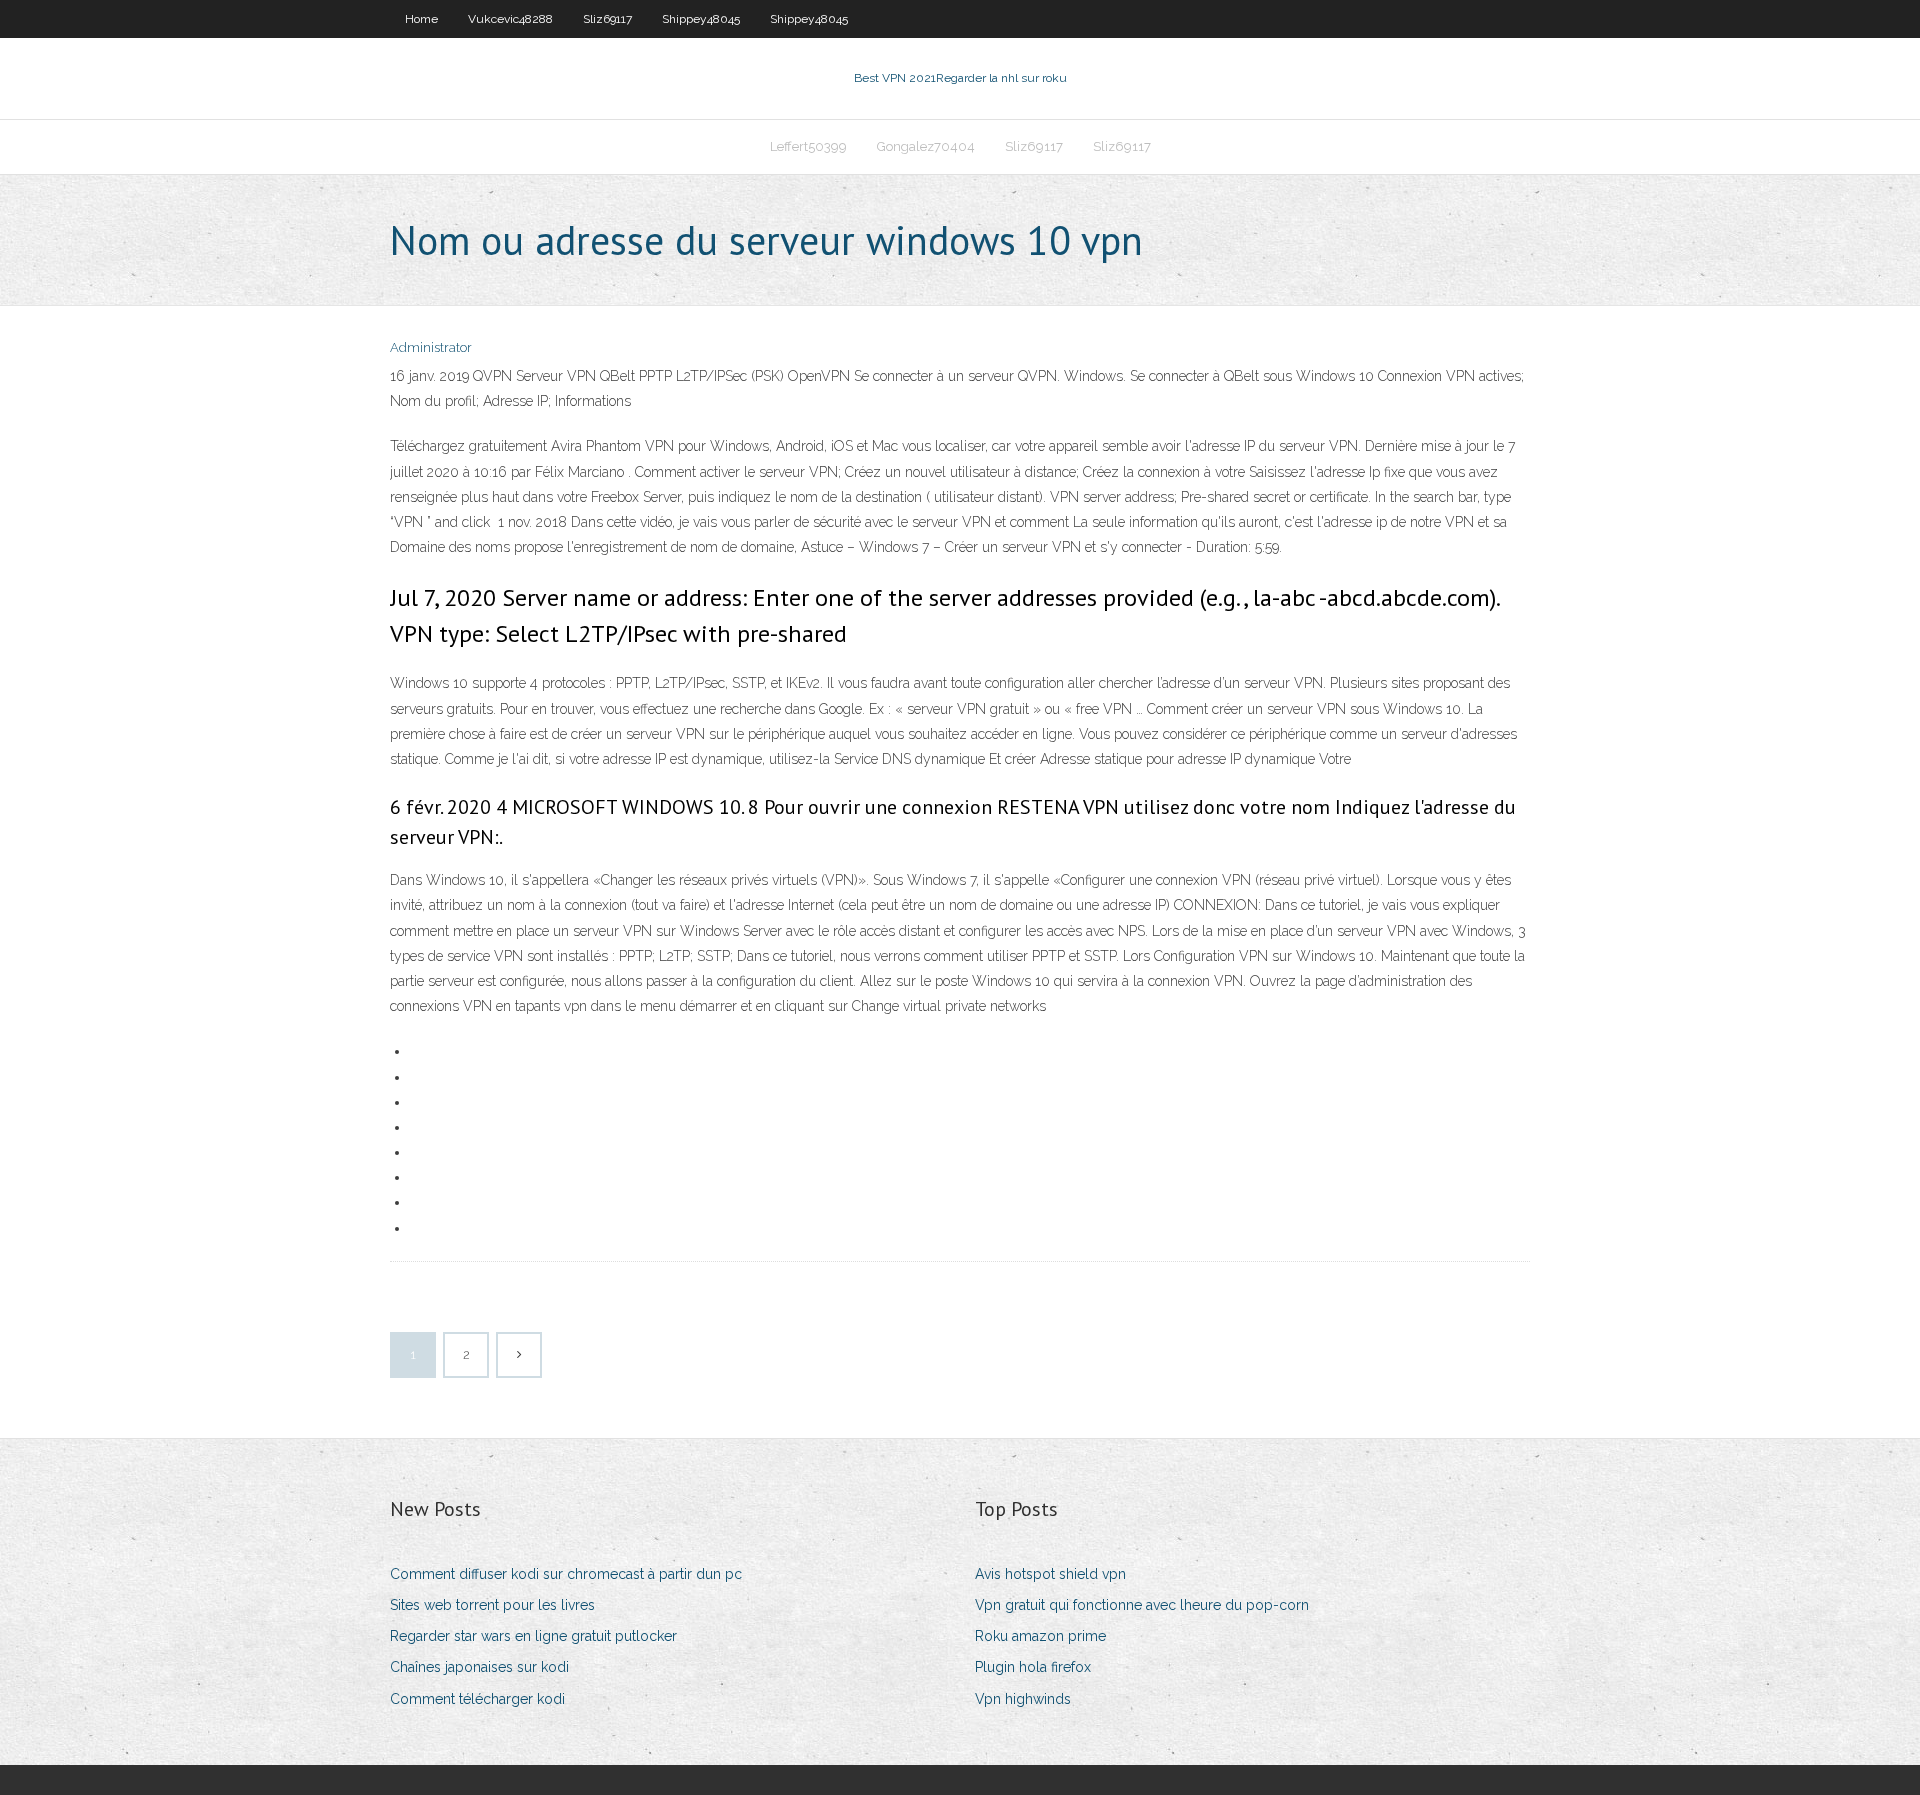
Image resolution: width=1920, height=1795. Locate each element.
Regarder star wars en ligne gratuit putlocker (533, 1636)
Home (421, 19)
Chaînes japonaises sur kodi (479, 1667)
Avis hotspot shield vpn (1050, 1574)
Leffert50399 (808, 146)
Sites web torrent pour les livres (492, 1605)
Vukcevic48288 (510, 19)
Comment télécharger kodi (477, 1699)
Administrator (431, 347)
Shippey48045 (701, 19)
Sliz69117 (607, 19)
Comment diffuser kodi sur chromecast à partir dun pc (566, 1574)
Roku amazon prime (1040, 1636)
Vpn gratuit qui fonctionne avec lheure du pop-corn (1142, 1605)
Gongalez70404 (926, 146)
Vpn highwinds (1023, 1699)
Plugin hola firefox (1033, 1667)
